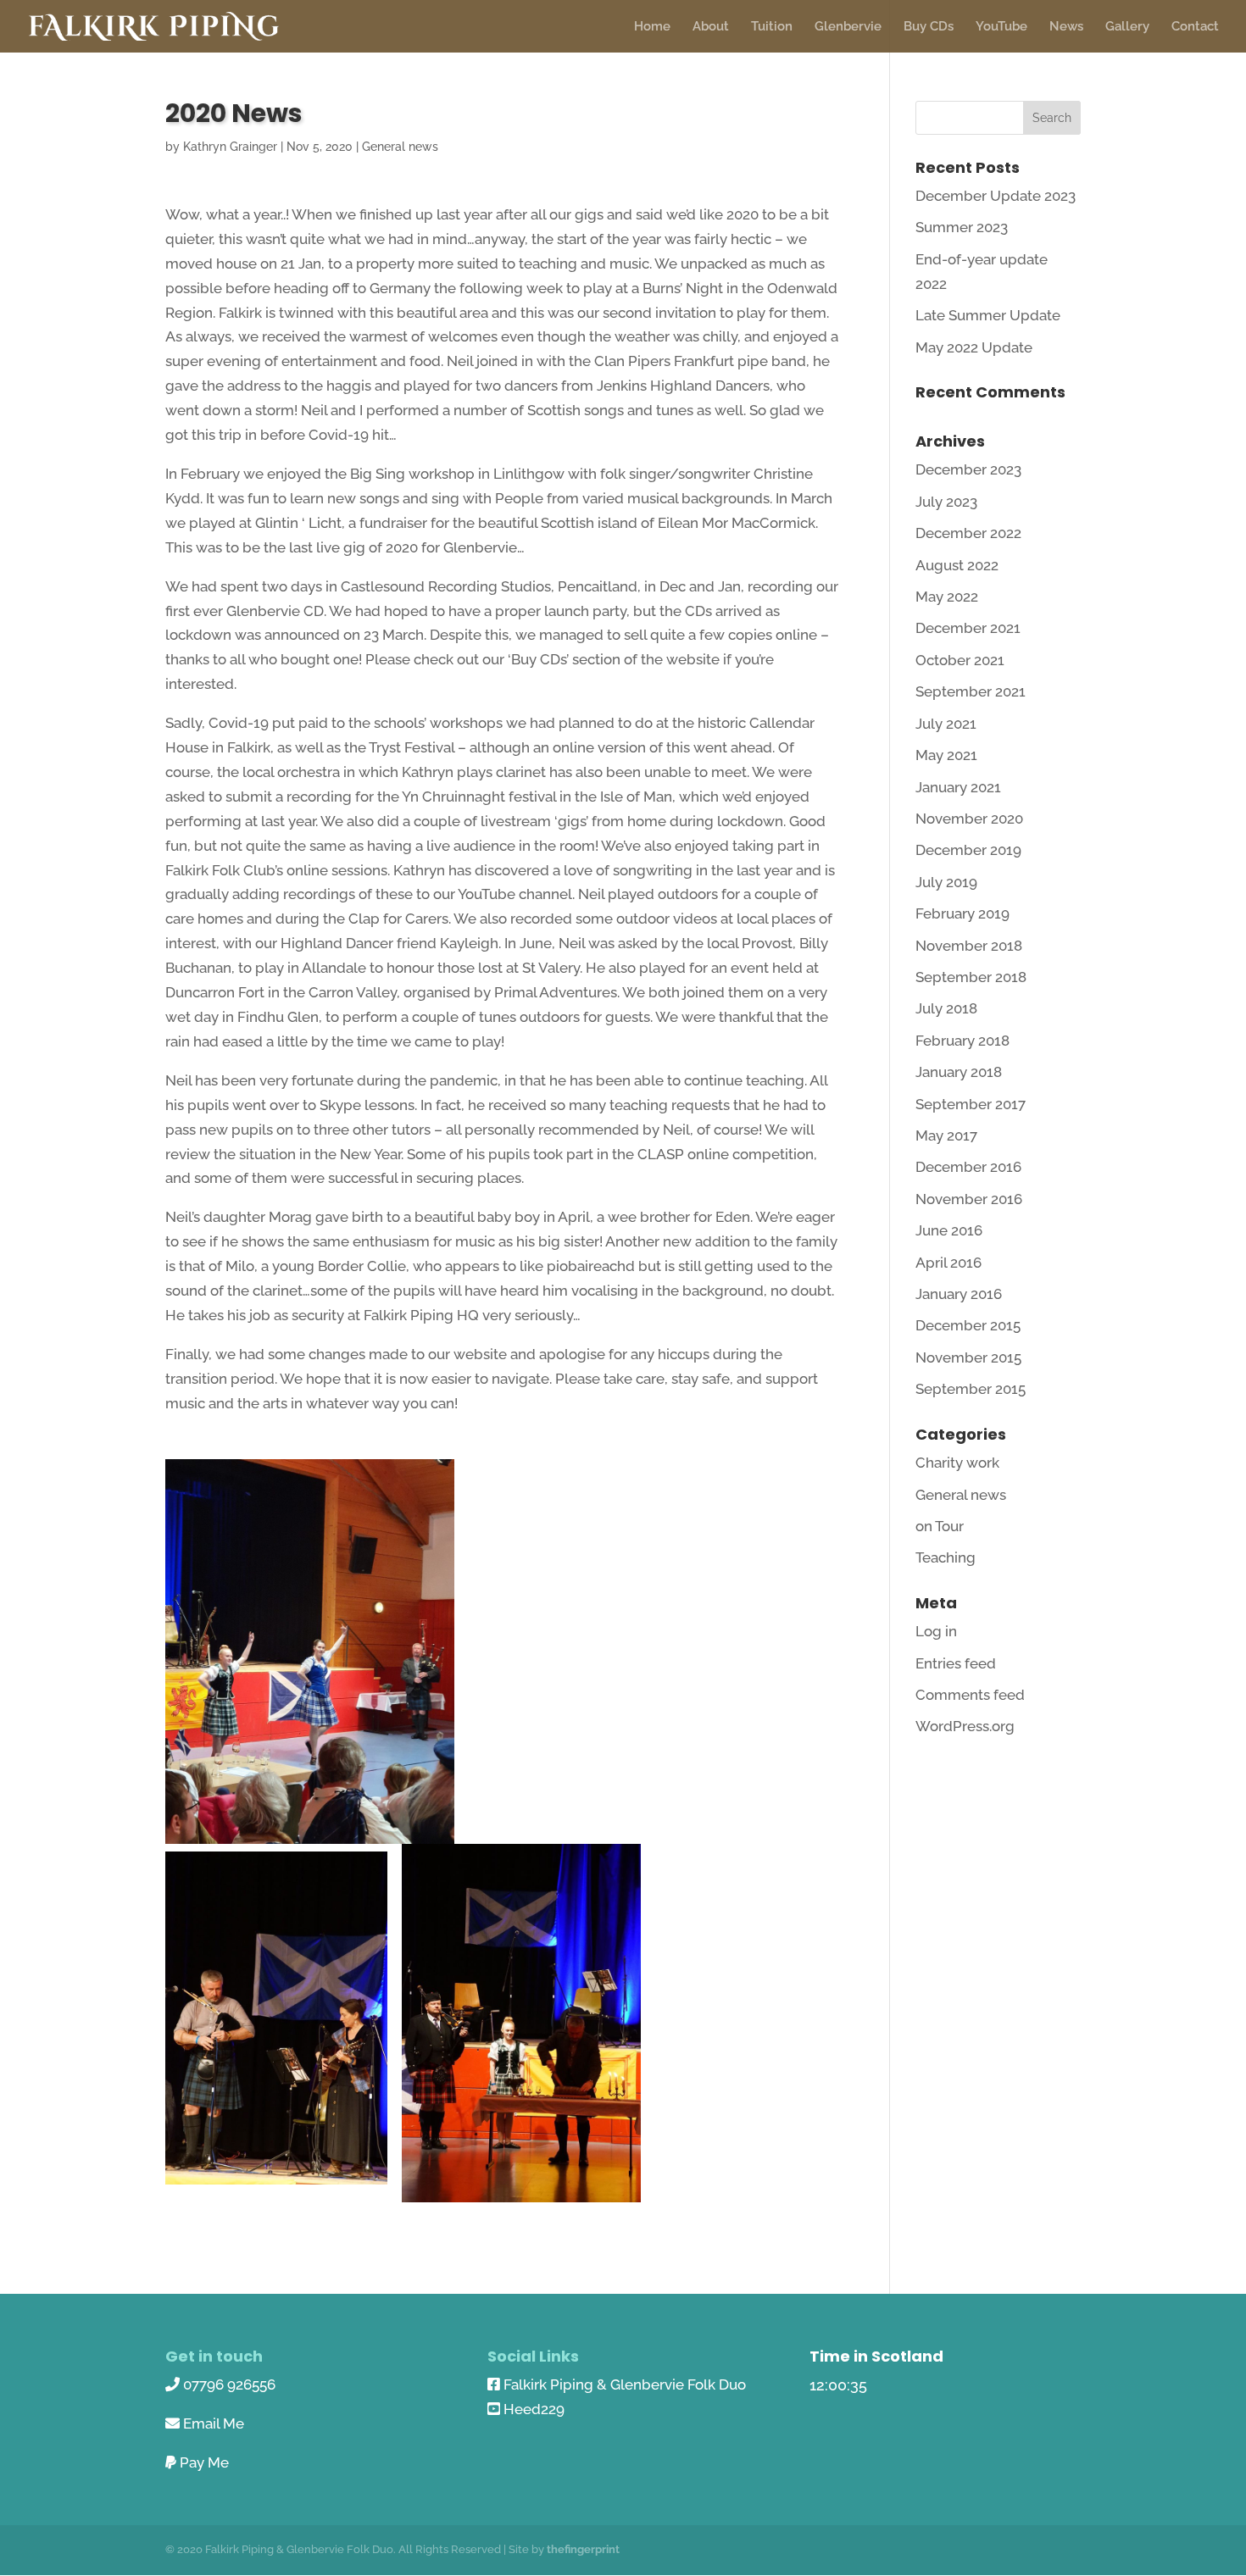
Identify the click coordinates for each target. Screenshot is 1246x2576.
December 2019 (968, 850)
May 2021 (946, 755)
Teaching (946, 1557)
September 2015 (971, 1389)
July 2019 (946, 882)
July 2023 (946, 502)
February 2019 (962, 913)
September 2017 (971, 1104)
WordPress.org (965, 1726)
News (1066, 27)
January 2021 (958, 787)
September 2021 (971, 691)
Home (652, 27)
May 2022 (947, 597)
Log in (936, 1631)
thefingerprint (583, 2549)
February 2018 (962, 1041)
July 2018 (946, 1008)
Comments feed (970, 1695)
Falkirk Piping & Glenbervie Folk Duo (625, 2384)
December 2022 (968, 533)
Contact (1195, 27)
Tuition (772, 27)
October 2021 (960, 660)
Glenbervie (848, 27)
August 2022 (957, 565)
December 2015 (968, 1325)
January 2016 (959, 1294)
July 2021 (946, 724)
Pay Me (204, 2462)
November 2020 (969, 819)
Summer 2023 (962, 227)
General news (400, 147)
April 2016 (948, 1263)
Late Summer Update (988, 315)
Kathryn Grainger (230, 147)
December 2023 (968, 469)
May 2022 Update (974, 347)
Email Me (214, 2423)
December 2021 (968, 628)
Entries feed (956, 1663)
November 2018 (969, 946)
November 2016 (969, 1199)
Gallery (1127, 27)
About (711, 27)
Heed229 (534, 2409)
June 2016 (949, 1230)
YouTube (1001, 27)
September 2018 (971, 977)
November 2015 (968, 1357)
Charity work (957, 1463)
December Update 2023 (996, 196)
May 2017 (946, 1135)
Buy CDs (929, 27)
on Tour (940, 1526)
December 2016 (968, 1167)
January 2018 (959, 1072)
